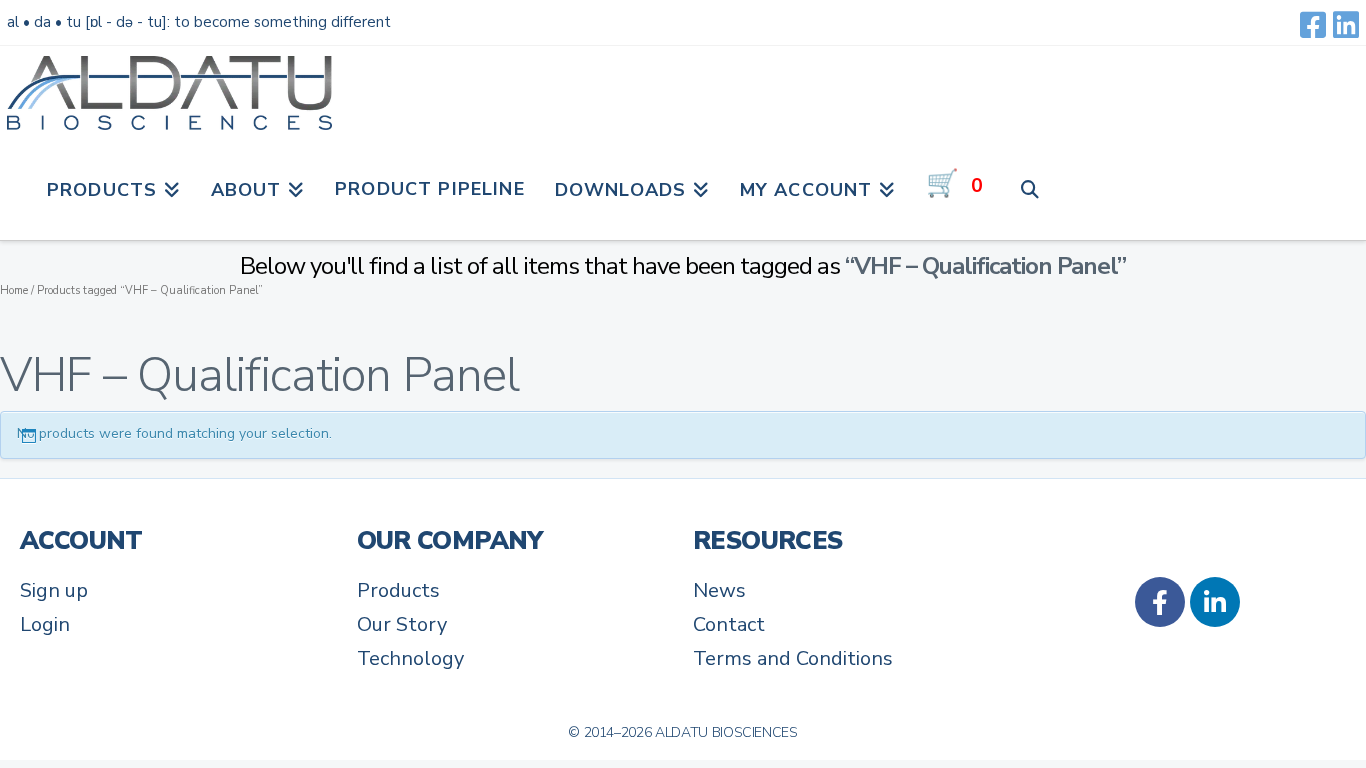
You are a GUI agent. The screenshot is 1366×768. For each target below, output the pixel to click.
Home (14, 290)
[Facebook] (1313, 25)
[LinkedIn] (1346, 25)
